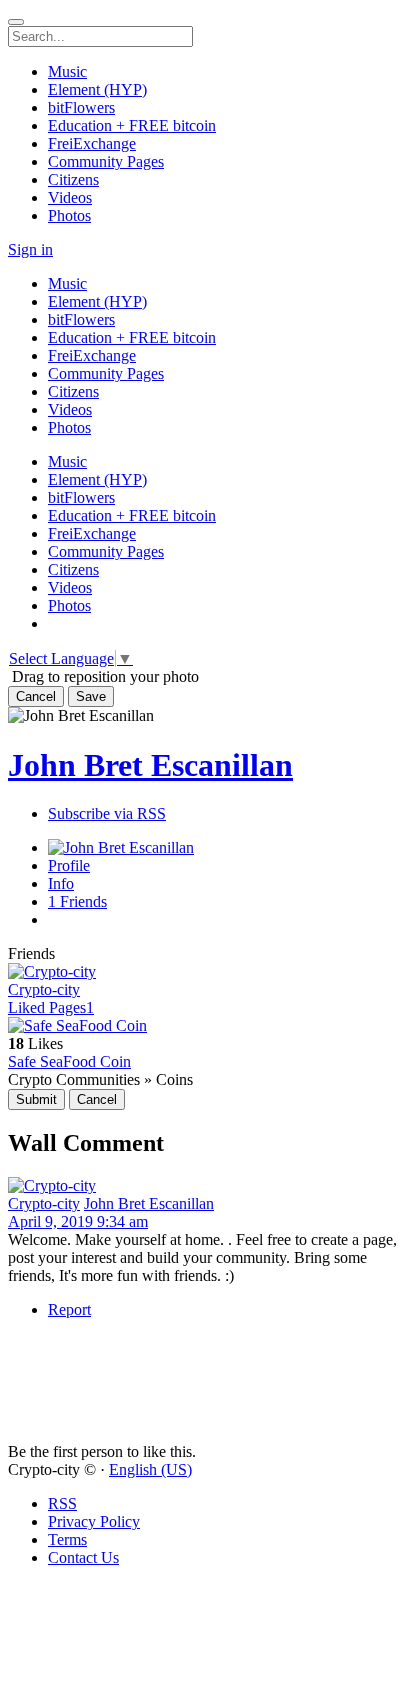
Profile (69, 865)
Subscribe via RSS (107, 813)
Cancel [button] (36, 696)
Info (61, 883)
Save (91, 696)
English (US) (150, 1469)
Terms (67, 1539)
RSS (62, 1503)
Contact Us (83, 1557)
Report (69, 1309)
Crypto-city (44, 989)
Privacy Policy (94, 1521)
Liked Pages (51, 1007)
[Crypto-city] (206, 972)
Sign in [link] (30, 249)
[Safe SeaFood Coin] (206, 1026)
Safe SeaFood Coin (69, 1061)
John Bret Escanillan (150, 765)
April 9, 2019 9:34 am (78, 1221)
